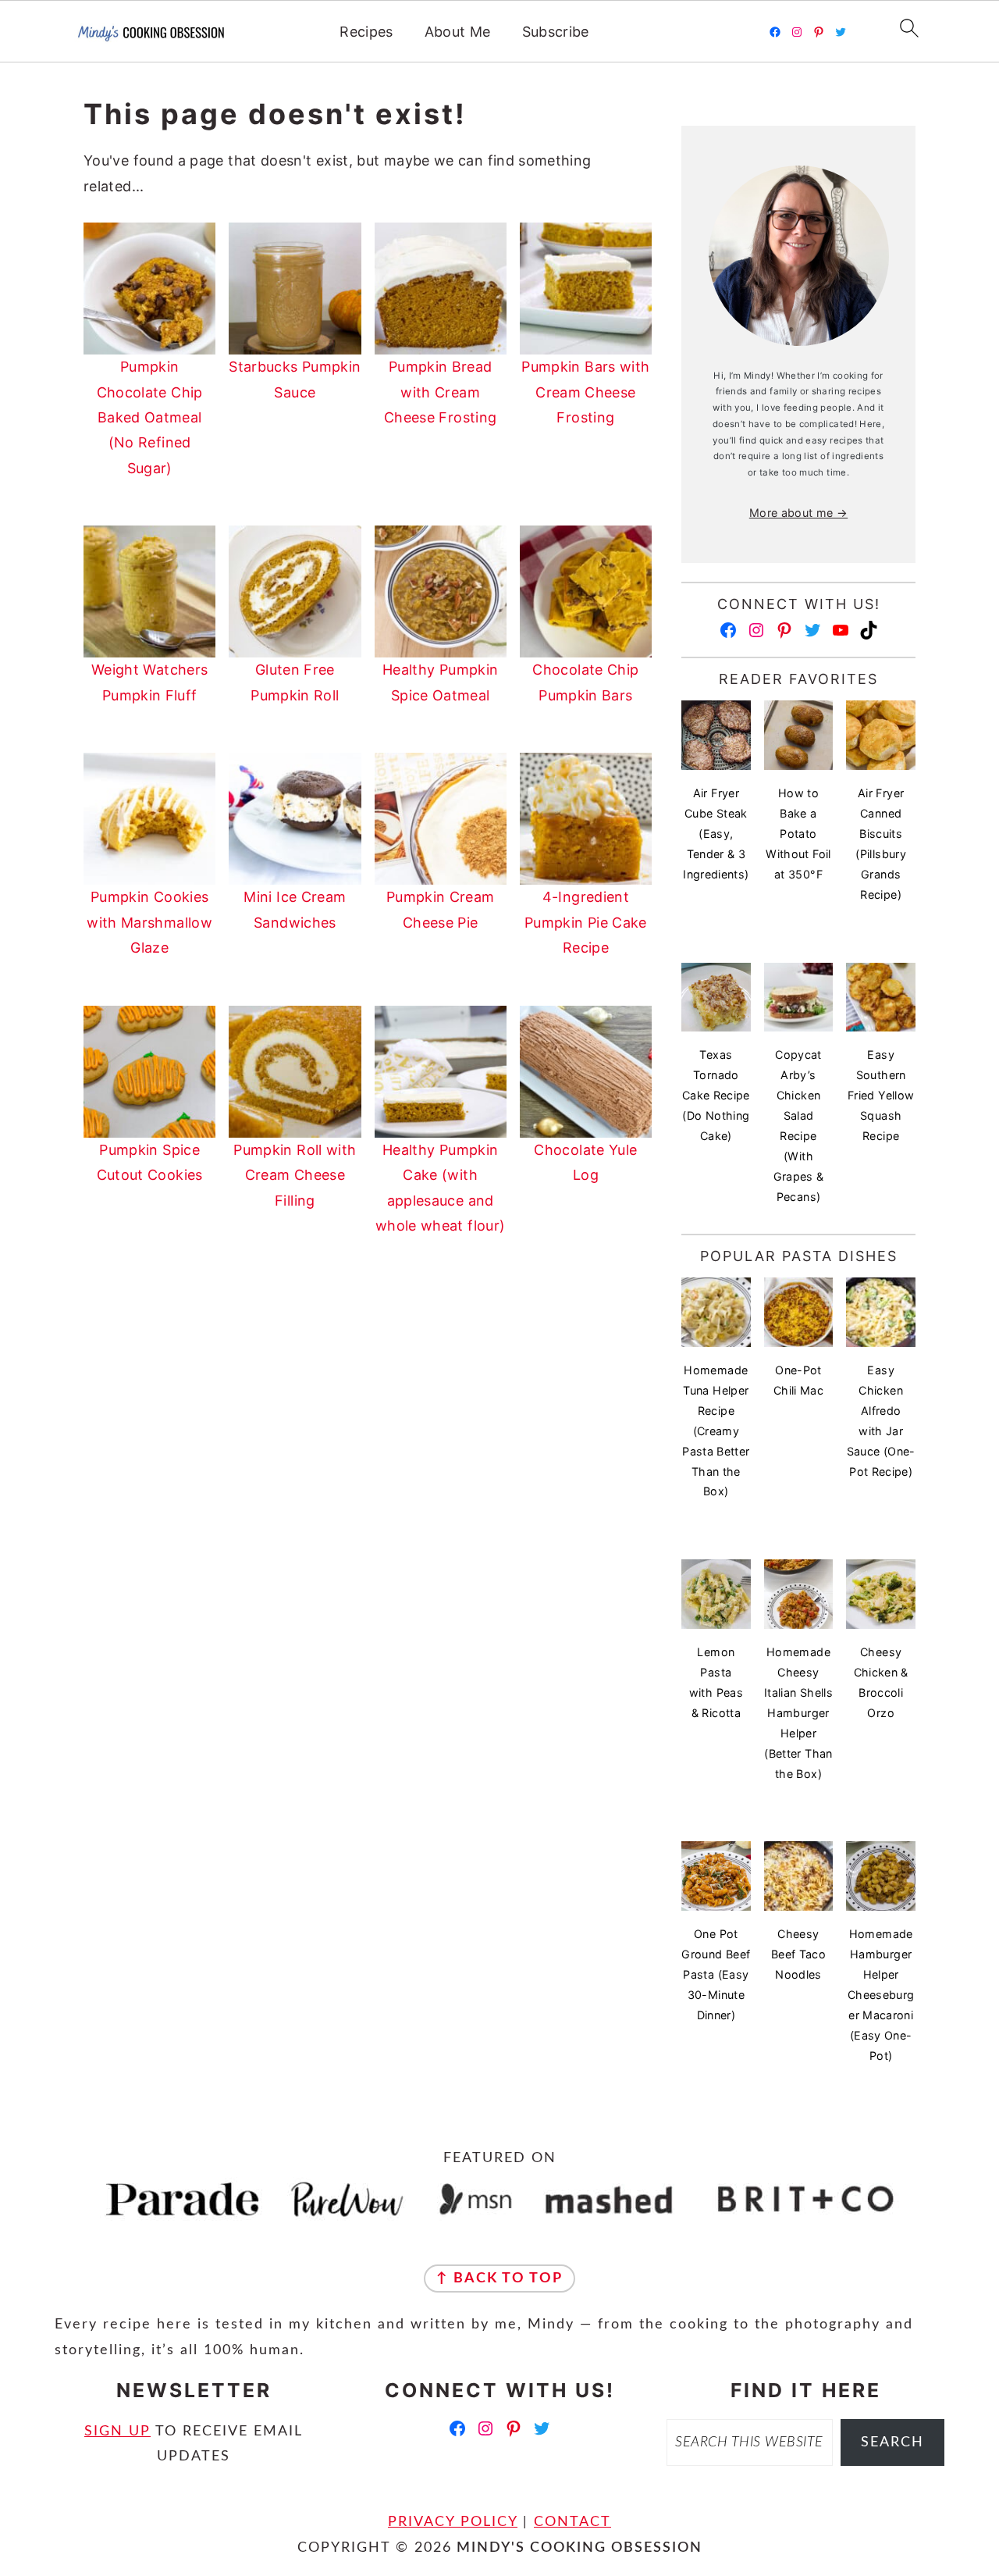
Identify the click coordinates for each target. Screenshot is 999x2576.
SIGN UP (117, 2432)
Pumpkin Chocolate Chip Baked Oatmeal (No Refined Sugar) (150, 417)
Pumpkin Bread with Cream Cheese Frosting (440, 392)
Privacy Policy (453, 2522)
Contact (572, 2522)
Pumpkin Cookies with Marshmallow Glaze (149, 922)
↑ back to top (499, 2278)
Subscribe (556, 32)
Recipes (366, 32)
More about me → (798, 513)
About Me (458, 32)
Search (892, 2442)
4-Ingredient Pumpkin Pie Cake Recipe (586, 922)
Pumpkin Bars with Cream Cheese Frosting (585, 392)
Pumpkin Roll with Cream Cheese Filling (295, 1175)
